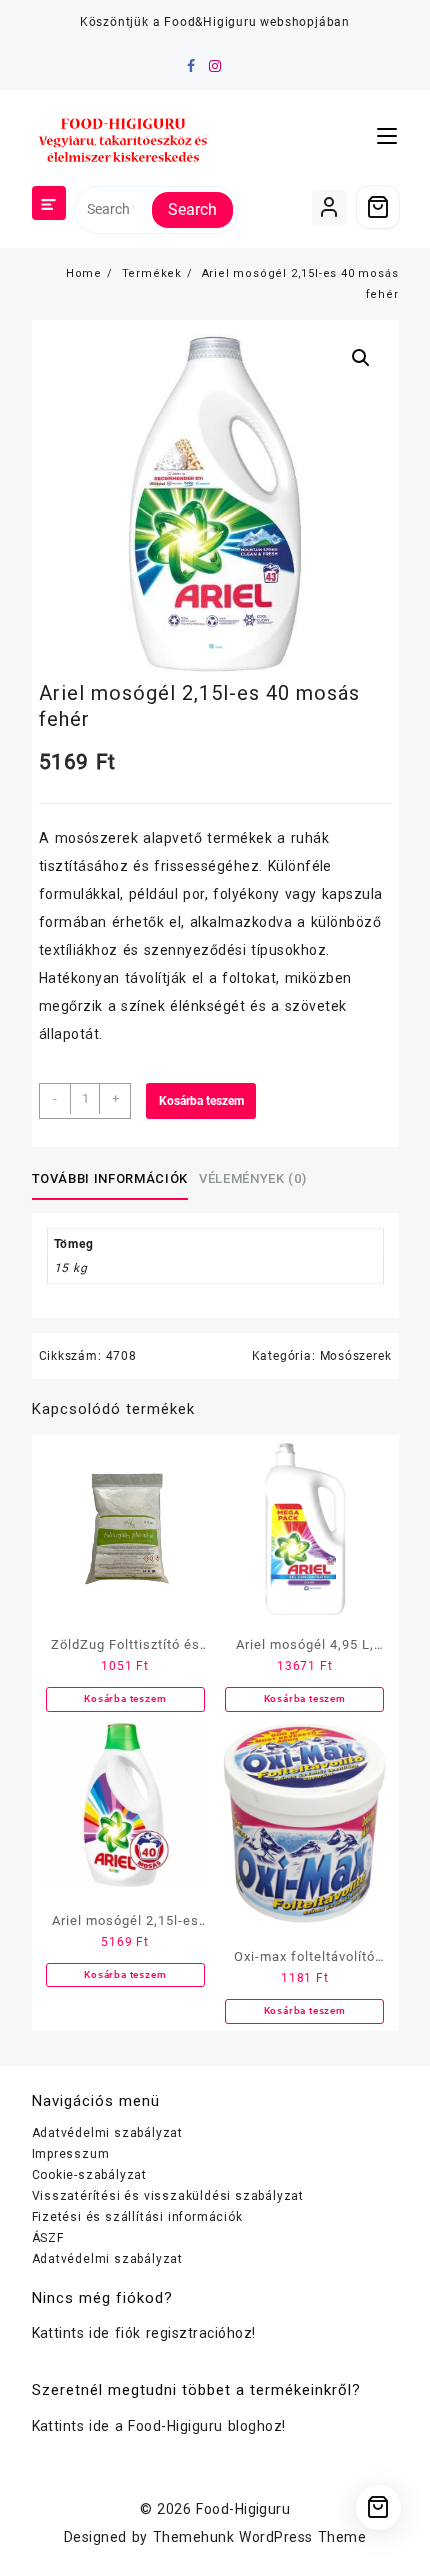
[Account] (329, 207)
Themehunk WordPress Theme (259, 2537)
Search (192, 209)
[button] (361, 358)
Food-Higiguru (243, 2509)
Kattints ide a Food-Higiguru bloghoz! (159, 2426)
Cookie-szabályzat (90, 2175)
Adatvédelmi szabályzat (108, 2133)
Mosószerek (356, 1356)
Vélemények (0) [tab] (252, 1178)
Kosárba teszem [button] (125, 1698)
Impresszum (71, 2154)
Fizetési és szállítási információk (137, 2217)
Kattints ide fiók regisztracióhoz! (144, 2333)
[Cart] (378, 207)
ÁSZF (48, 2238)
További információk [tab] (110, 1178)
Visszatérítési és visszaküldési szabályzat (168, 2196)
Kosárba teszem (201, 1101)
